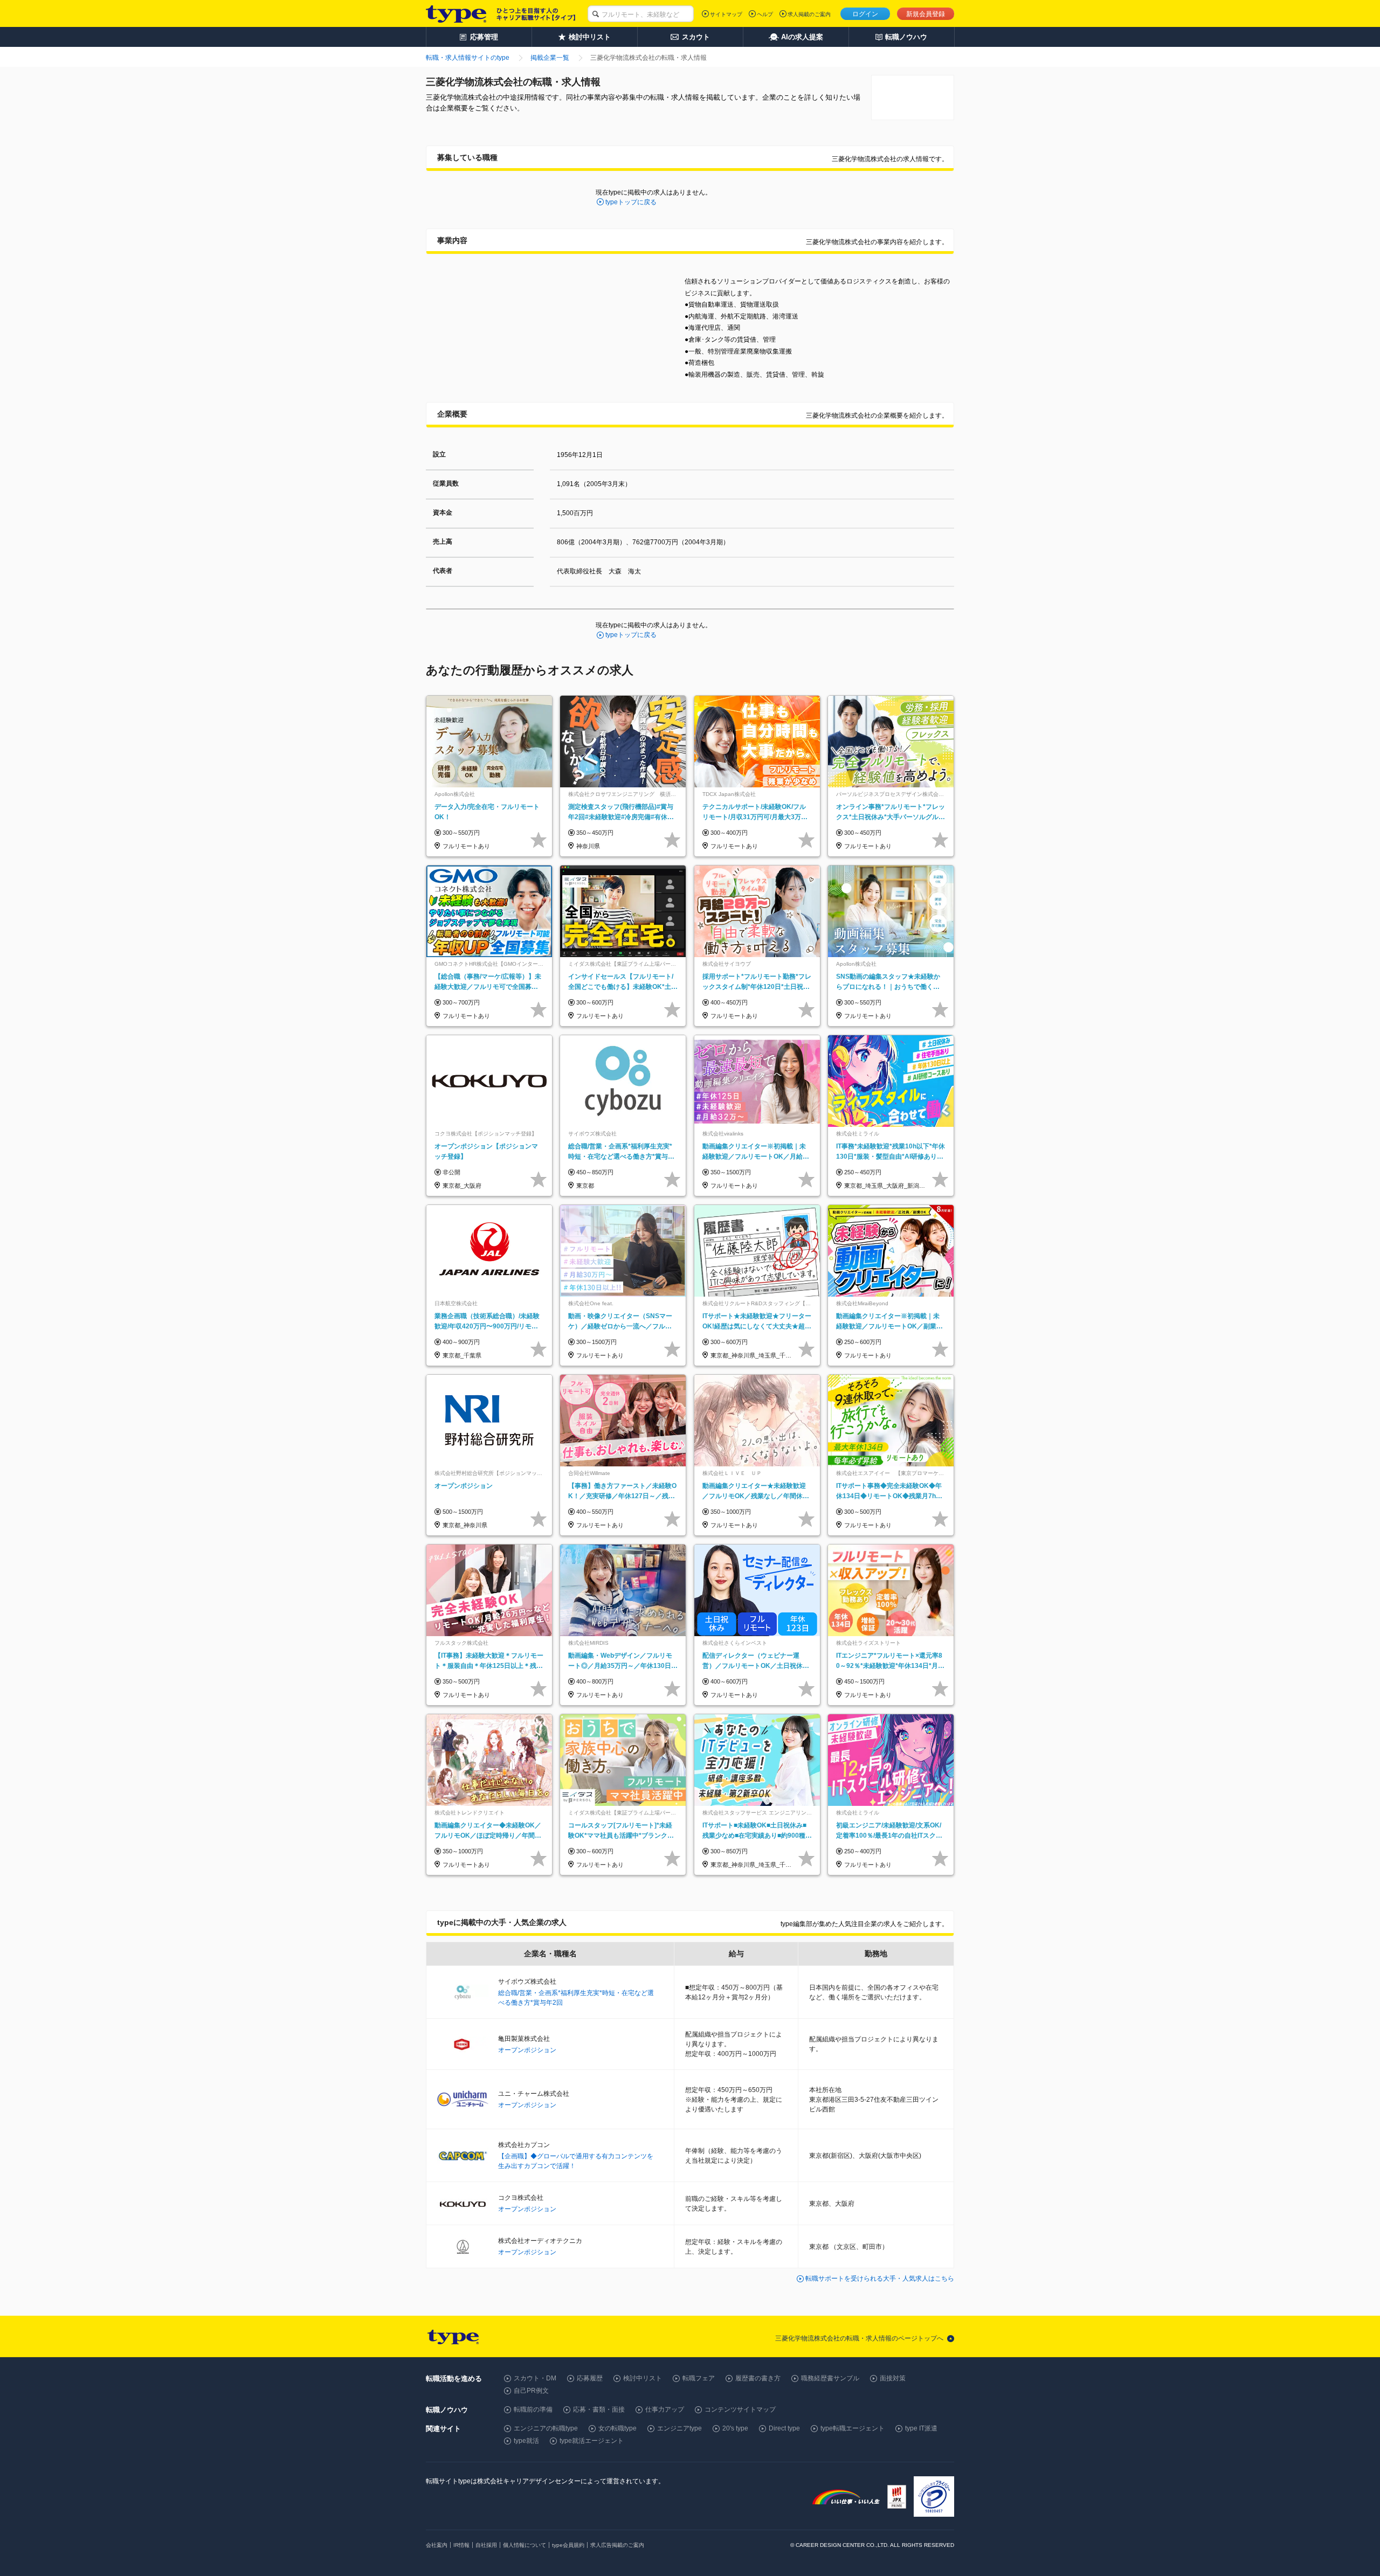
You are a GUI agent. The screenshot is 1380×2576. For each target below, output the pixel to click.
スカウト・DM (535, 2378)
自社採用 (486, 2545)
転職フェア (699, 2378)
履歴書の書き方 (758, 2378)
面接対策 (893, 2378)
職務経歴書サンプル (830, 2378)
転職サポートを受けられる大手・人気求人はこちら (880, 2279)
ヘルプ (765, 14)
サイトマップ (726, 14)
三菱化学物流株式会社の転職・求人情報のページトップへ (859, 2338)
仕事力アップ (665, 2409)
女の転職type (617, 2428)
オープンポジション (527, 2050)
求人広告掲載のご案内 (617, 2545)
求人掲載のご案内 (809, 14)
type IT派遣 (921, 2428)
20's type (735, 2428)
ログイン (865, 14)
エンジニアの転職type (546, 2428)
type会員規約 (568, 2545)
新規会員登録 (926, 14)
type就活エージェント (592, 2441)
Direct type (784, 2428)
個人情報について (525, 2545)
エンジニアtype (679, 2428)
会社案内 (437, 2545)
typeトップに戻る (631, 202)
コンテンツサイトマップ (740, 2409)
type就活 (526, 2441)
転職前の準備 (533, 2409)
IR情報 (461, 2545)
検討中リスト (643, 2378)
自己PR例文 (531, 2391)
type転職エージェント (853, 2428)
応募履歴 (590, 2378)
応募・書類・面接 (599, 2409)
